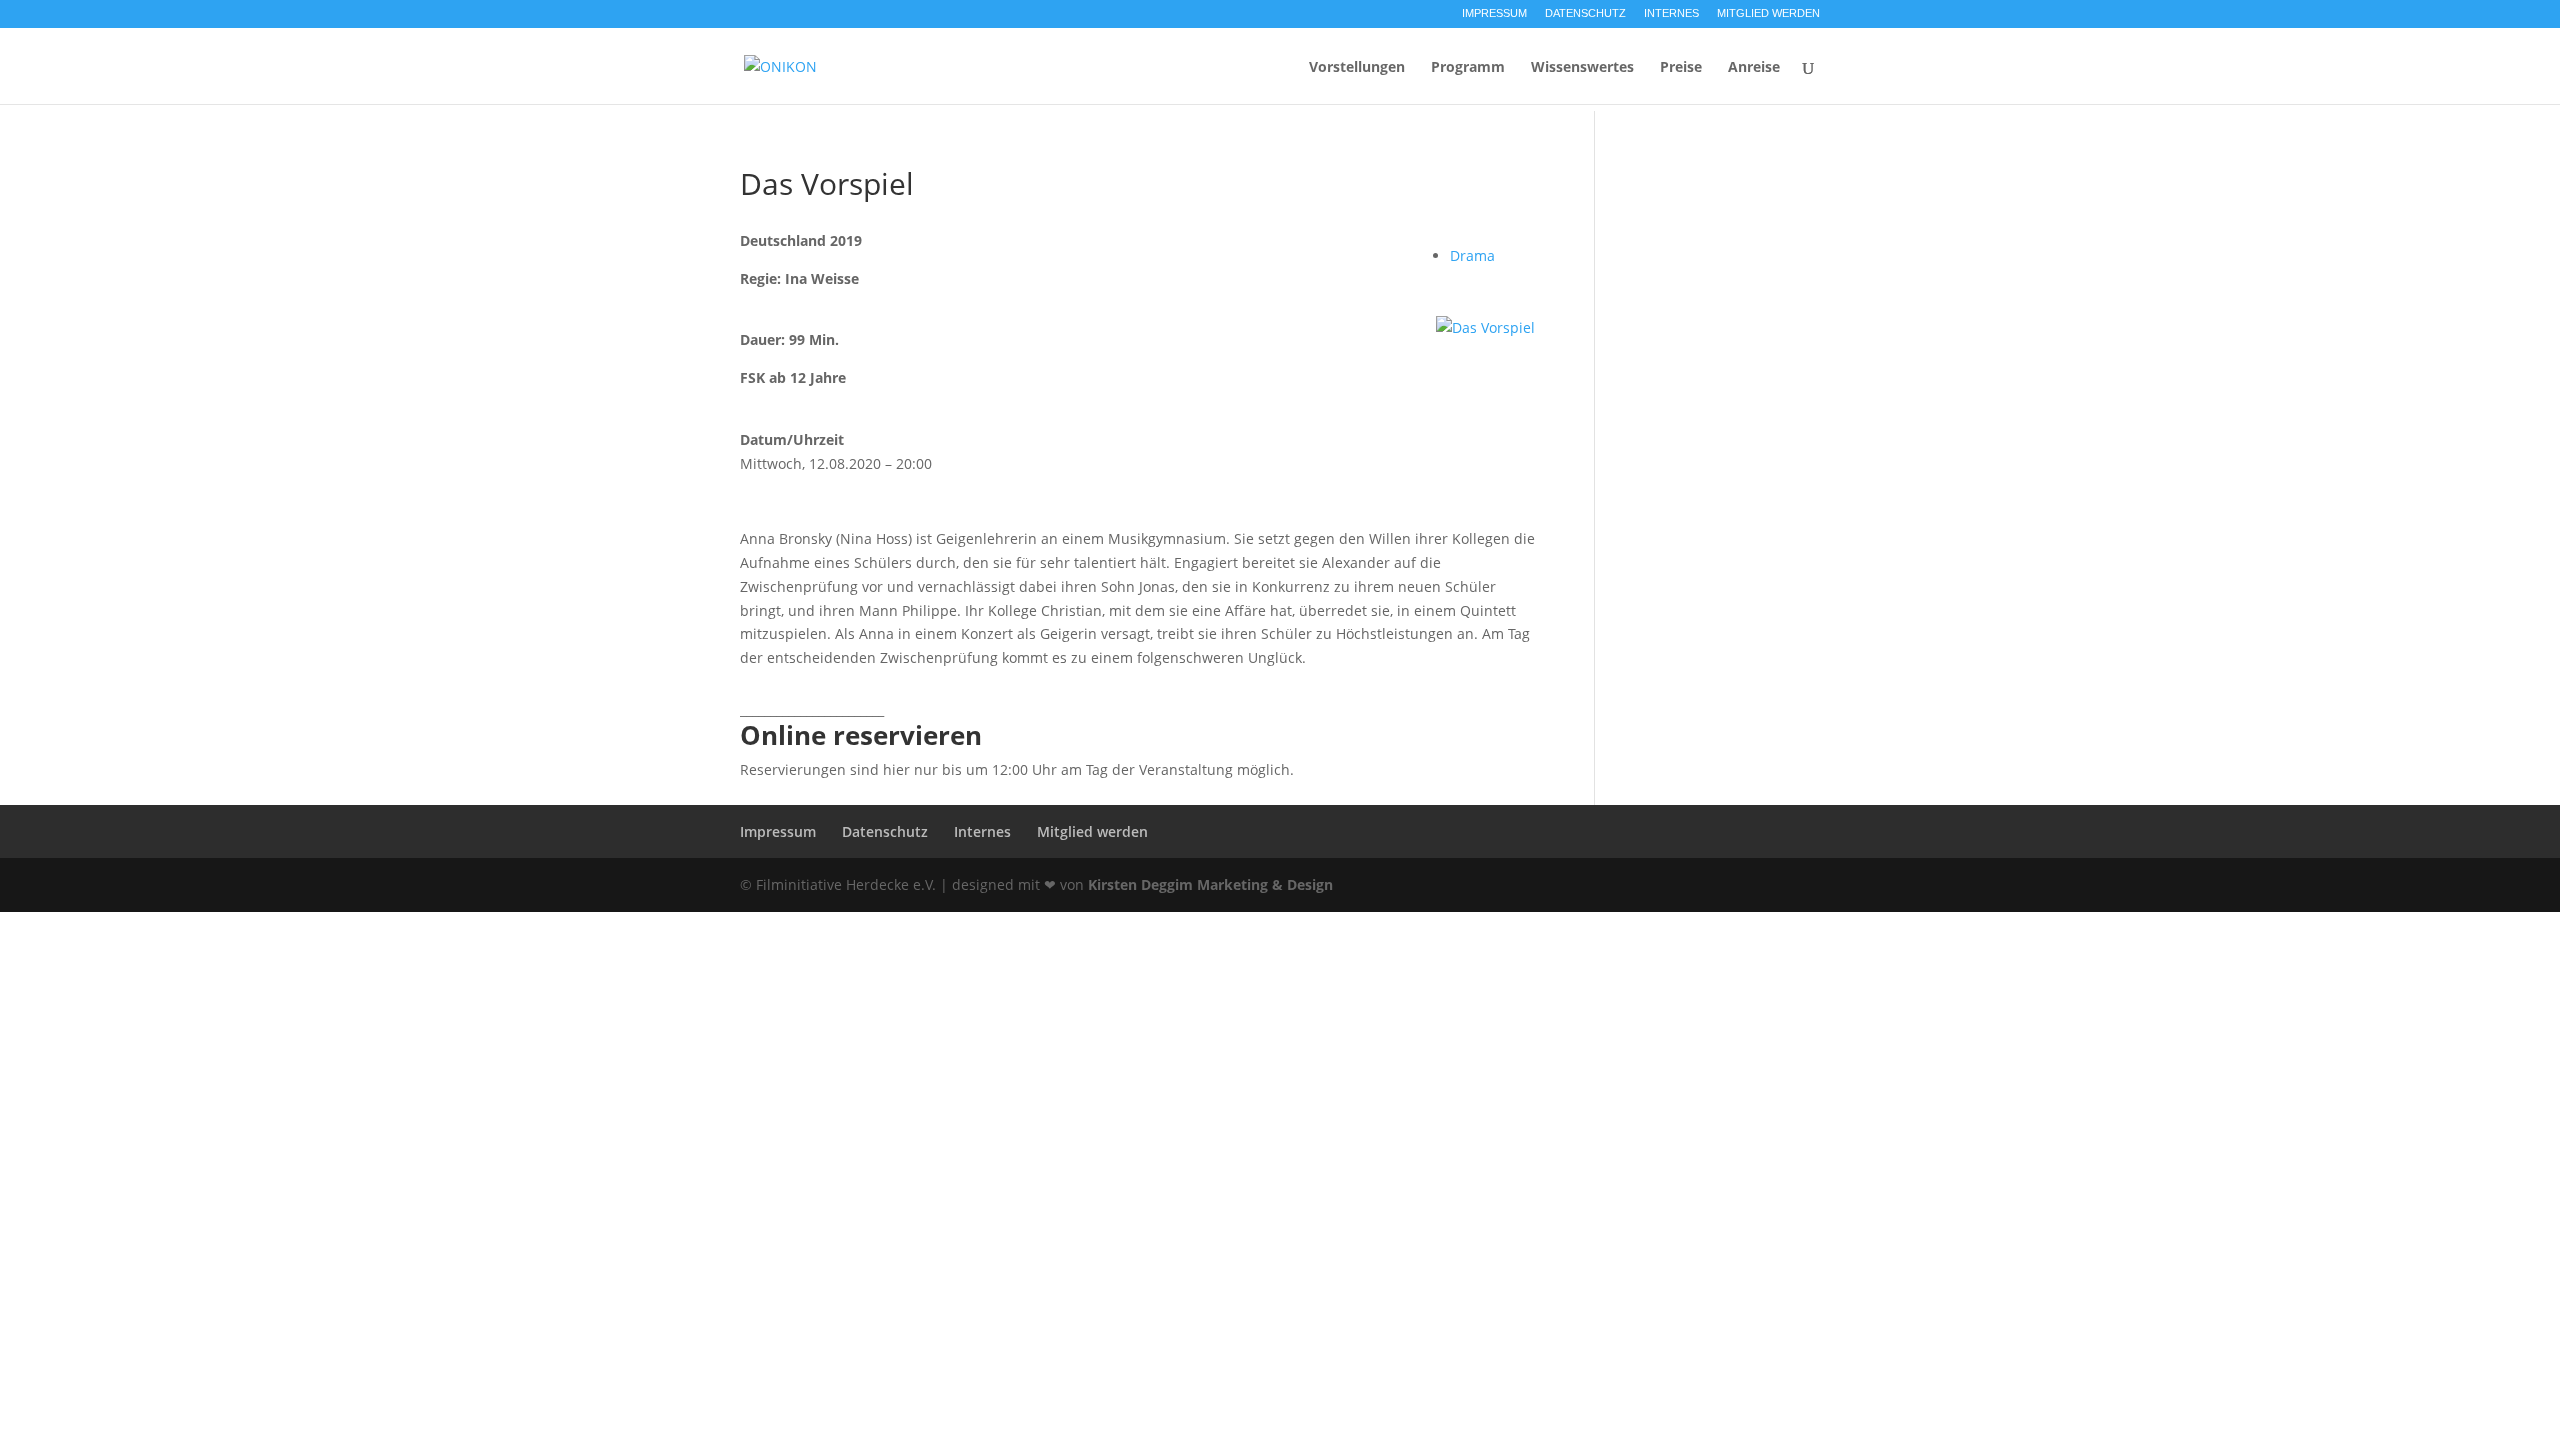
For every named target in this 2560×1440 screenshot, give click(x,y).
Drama (1472, 255)
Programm (1468, 68)
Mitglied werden (1768, 13)
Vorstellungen (1357, 68)
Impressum (1494, 13)
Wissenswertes (1582, 68)
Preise (1681, 68)
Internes (1671, 13)
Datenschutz (1585, 13)
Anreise (1754, 68)
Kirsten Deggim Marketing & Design (1210, 884)
